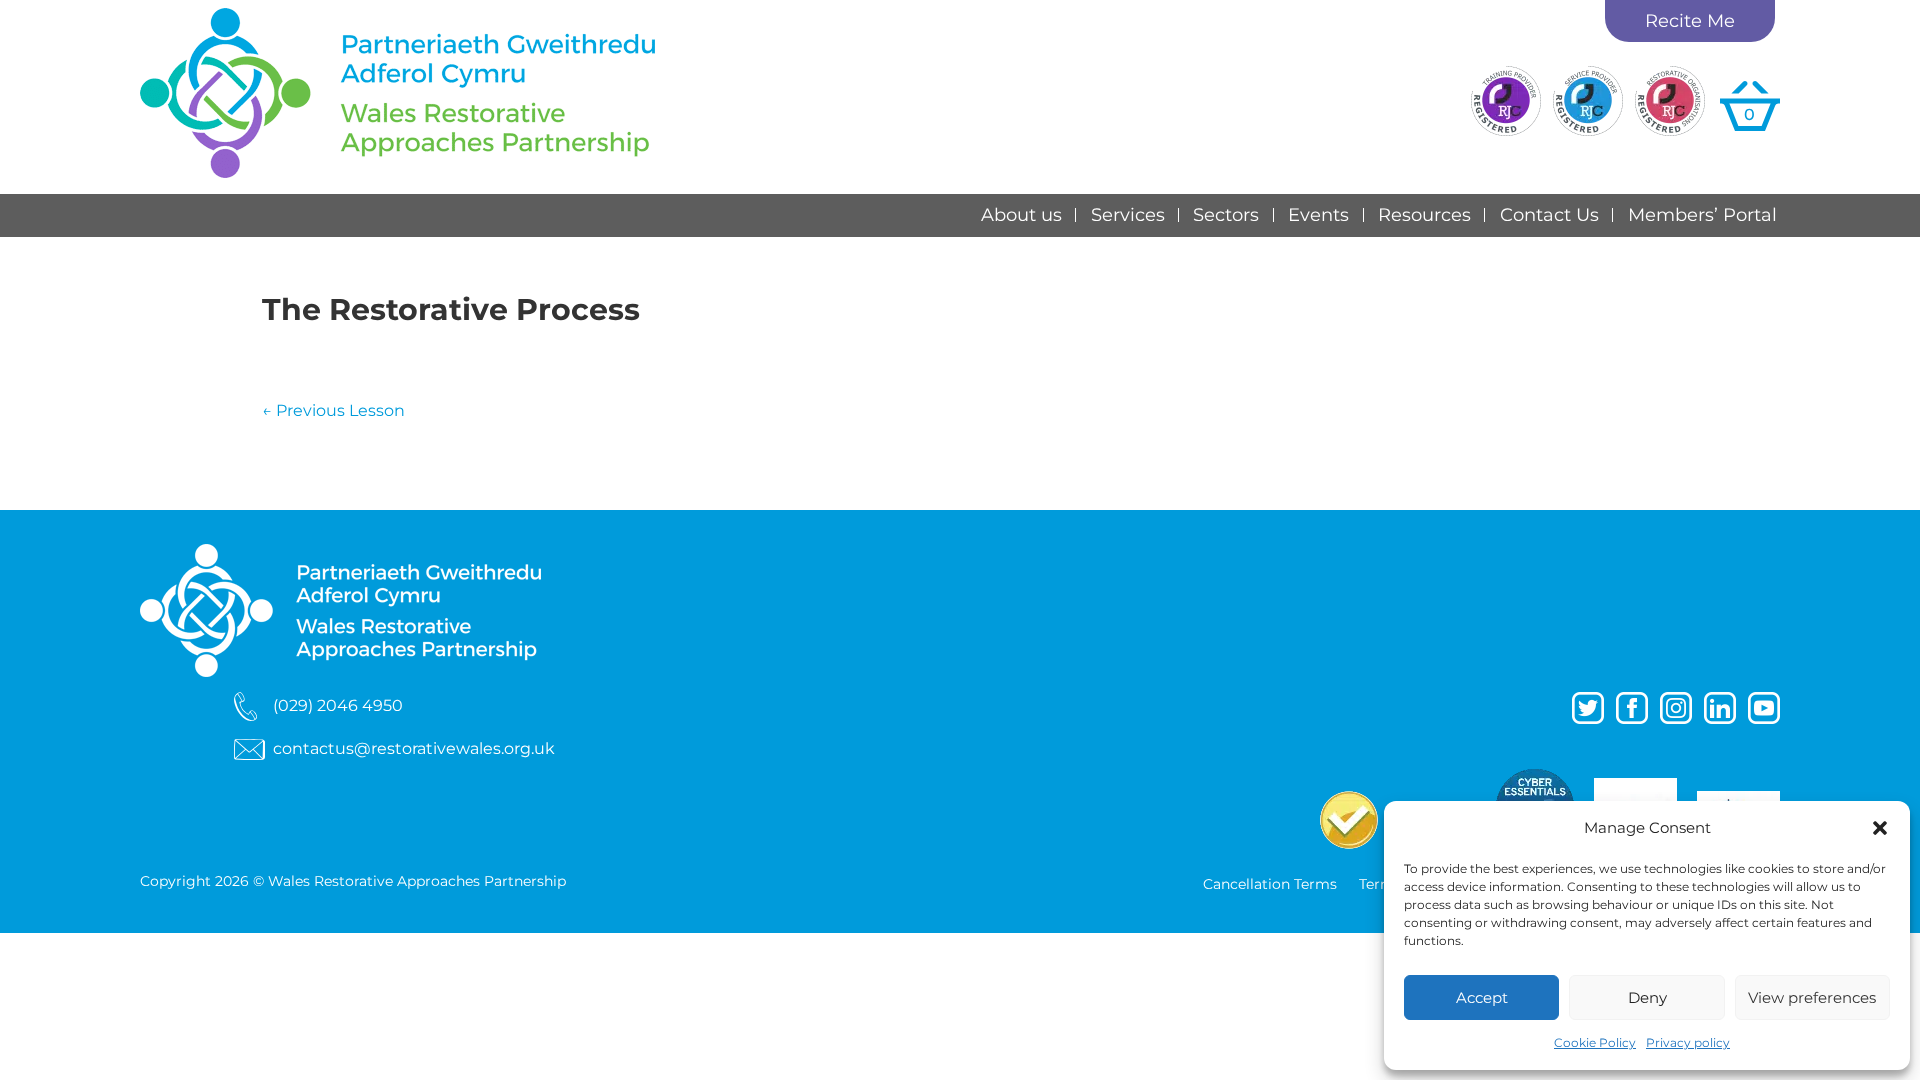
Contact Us (1549, 215)
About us (1021, 215)
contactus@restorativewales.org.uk (414, 748)
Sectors (1226, 215)
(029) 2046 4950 (338, 704)
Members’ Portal (1702, 215)
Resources (1424, 215)
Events (1318, 215)
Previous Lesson (333, 410)
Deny (1647, 997)
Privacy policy (1688, 1042)
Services (1128, 215)
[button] (1880, 828)
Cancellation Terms (1270, 885)
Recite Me (1690, 21)
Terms (1380, 885)
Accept (1482, 997)
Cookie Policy (1595, 1042)
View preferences (1812, 997)
